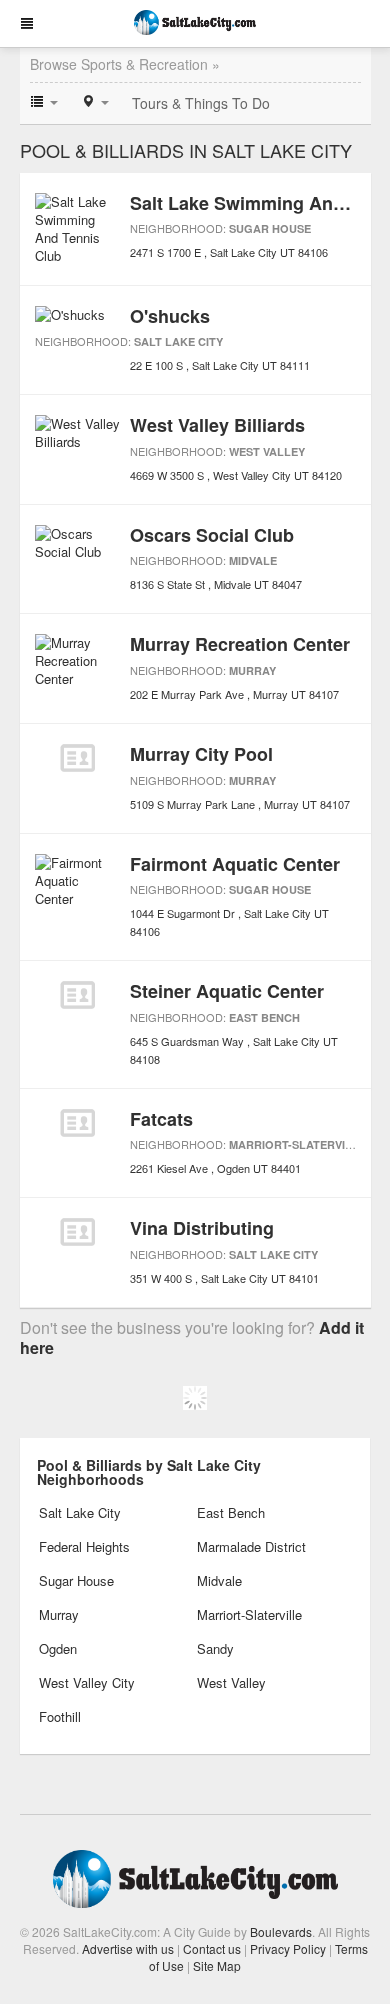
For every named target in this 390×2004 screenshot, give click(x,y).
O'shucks (170, 316)
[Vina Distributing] (77, 1232)
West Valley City (87, 1682)
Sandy (215, 1648)
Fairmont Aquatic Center (235, 864)
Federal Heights (84, 1546)
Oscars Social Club (212, 535)
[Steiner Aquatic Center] (77, 995)
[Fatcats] (77, 1123)
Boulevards (281, 1931)
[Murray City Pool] (77, 758)
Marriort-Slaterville (297, 1144)
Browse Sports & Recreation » (125, 64)
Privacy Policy (288, 1948)
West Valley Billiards (217, 425)
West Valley (267, 451)
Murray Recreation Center (240, 644)
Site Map (217, 1965)
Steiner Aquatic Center (227, 991)
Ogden (58, 1648)
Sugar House (270, 228)
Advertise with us (128, 1948)
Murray (252, 670)
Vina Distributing (202, 1228)
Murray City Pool (201, 754)
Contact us (212, 1948)
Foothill (60, 1716)
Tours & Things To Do (201, 103)
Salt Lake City (178, 341)
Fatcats (161, 1119)
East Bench (264, 1017)
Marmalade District (251, 1546)
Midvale (253, 560)
